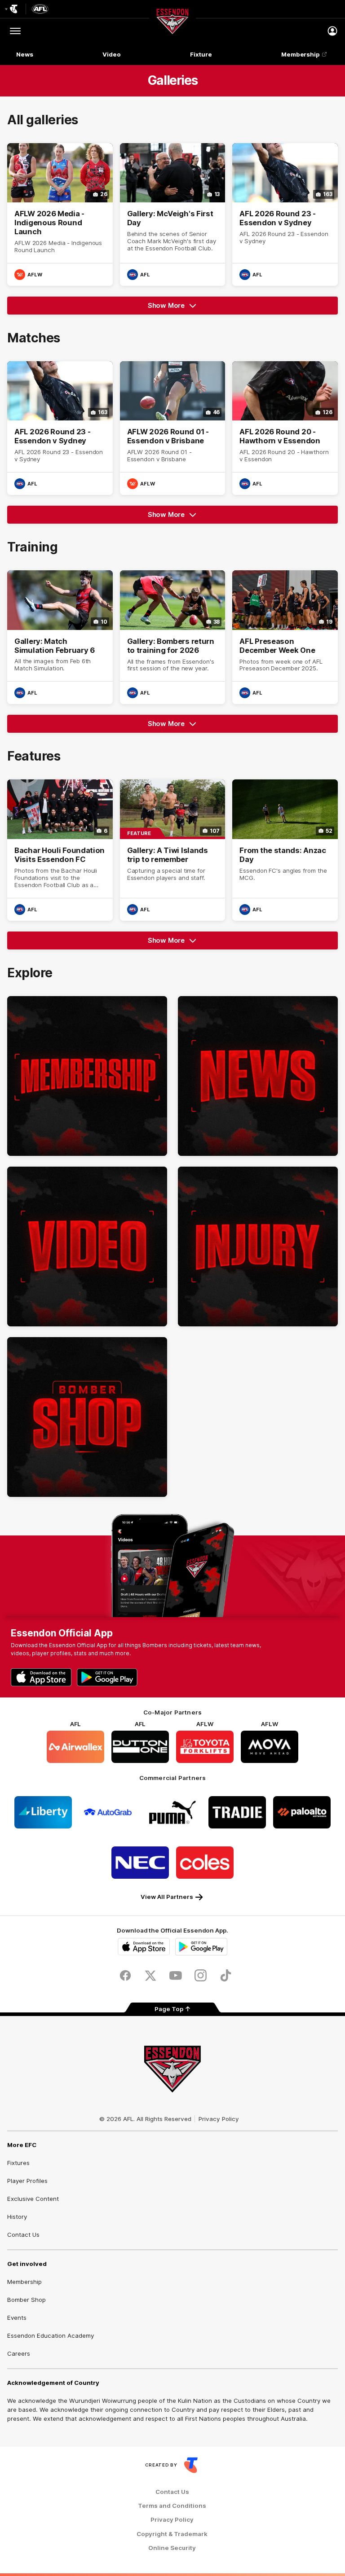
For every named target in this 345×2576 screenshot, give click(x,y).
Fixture (201, 54)
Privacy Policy (219, 2119)
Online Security (172, 2548)
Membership (301, 54)
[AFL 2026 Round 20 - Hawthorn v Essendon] (285, 428)
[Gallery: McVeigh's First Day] (173, 214)
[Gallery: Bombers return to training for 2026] (173, 637)
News (25, 54)
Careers (19, 2353)
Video (112, 54)
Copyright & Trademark (172, 2534)
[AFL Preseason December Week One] (285, 637)
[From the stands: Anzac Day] (285, 850)
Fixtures (18, 2163)
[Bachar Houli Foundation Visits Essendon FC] (60, 850)
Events (17, 2318)
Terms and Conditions (172, 2506)
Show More (179, 308)
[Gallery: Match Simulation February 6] (60, 637)
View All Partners (167, 1897)
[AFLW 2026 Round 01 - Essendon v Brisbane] (173, 428)
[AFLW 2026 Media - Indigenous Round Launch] (60, 214)
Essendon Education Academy (51, 2335)
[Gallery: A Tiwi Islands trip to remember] (173, 850)
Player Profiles (27, 2181)
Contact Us (23, 2235)
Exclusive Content (33, 2199)
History (17, 2217)
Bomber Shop (27, 2300)
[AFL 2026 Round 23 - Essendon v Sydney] (285, 214)
